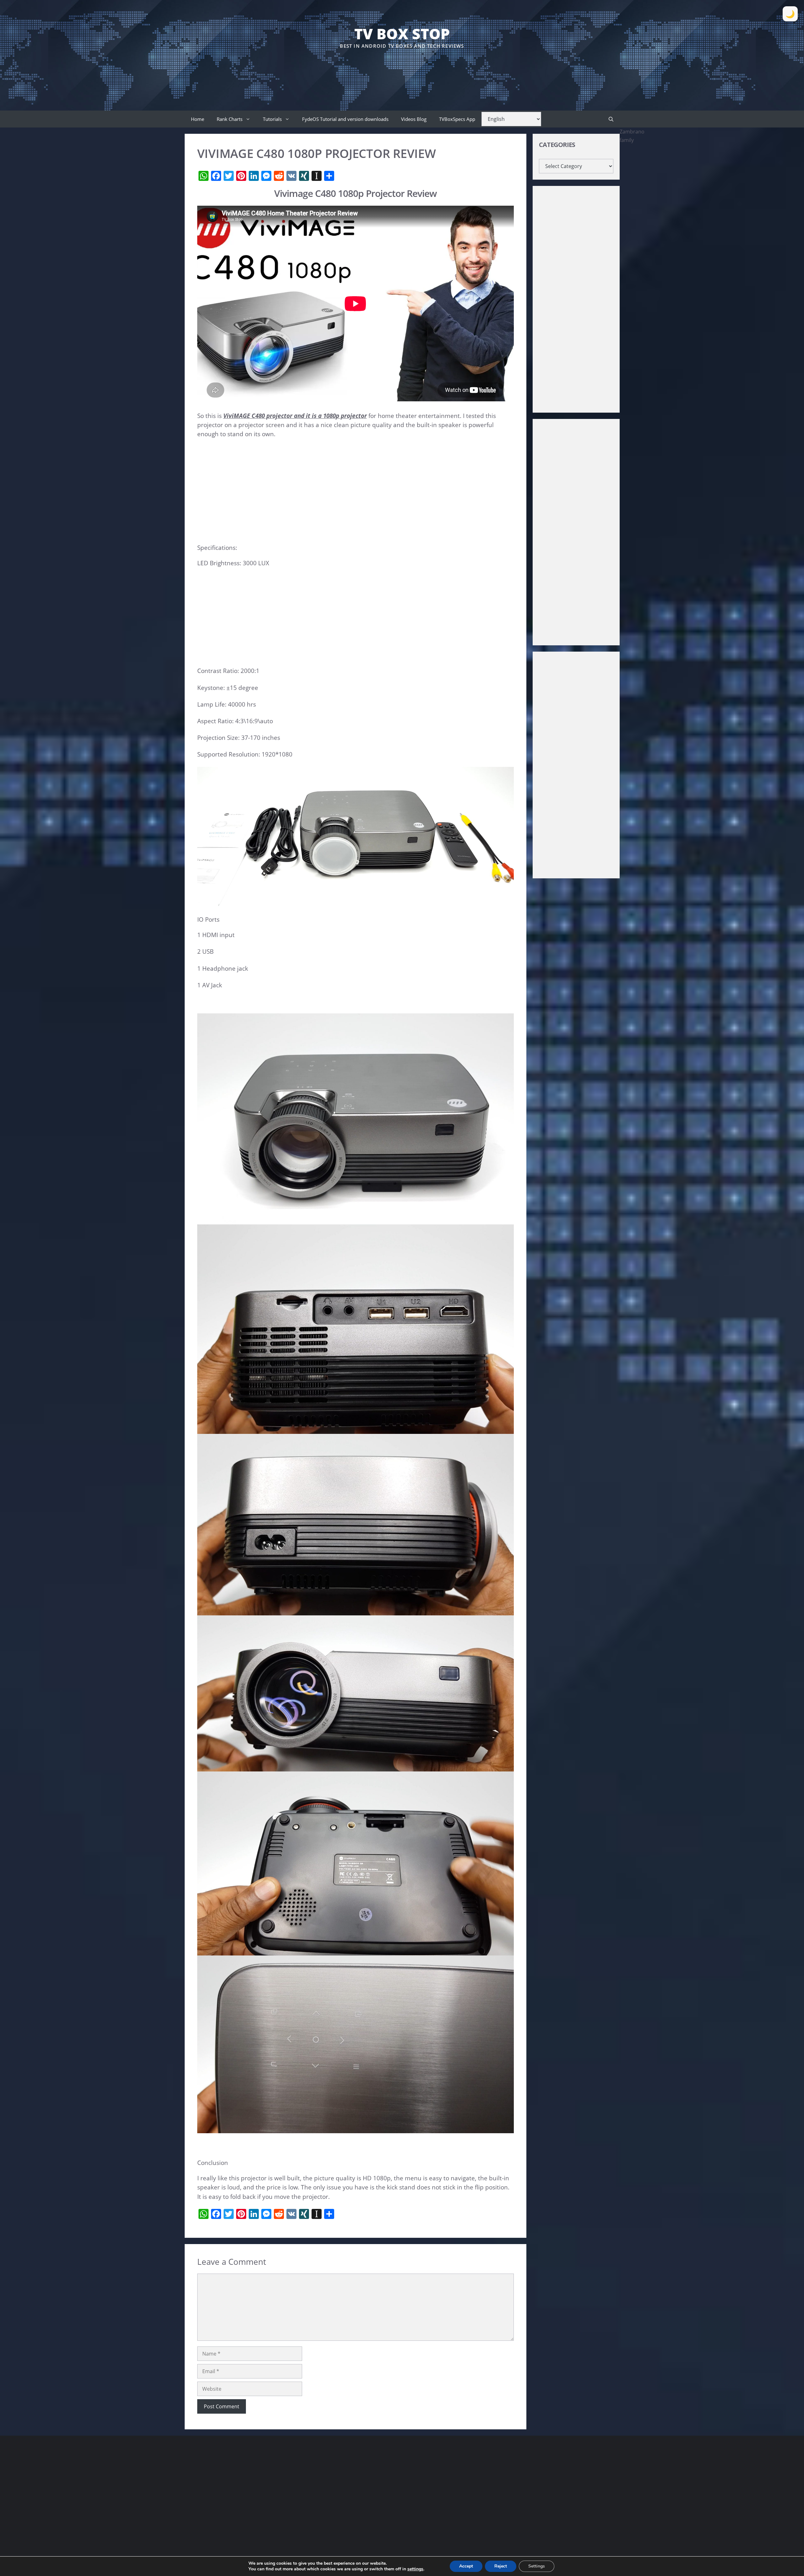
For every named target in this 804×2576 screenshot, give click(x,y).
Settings (537, 2566)
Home (198, 119)
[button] (611, 119)
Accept (466, 2566)
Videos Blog (414, 119)
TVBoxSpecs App (457, 119)
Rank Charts (230, 119)
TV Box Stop (402, 34)
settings (415, 2569)
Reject (501, 2566)
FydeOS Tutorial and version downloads (345, 119)
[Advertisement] (402, 69)
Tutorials (272, 119)
